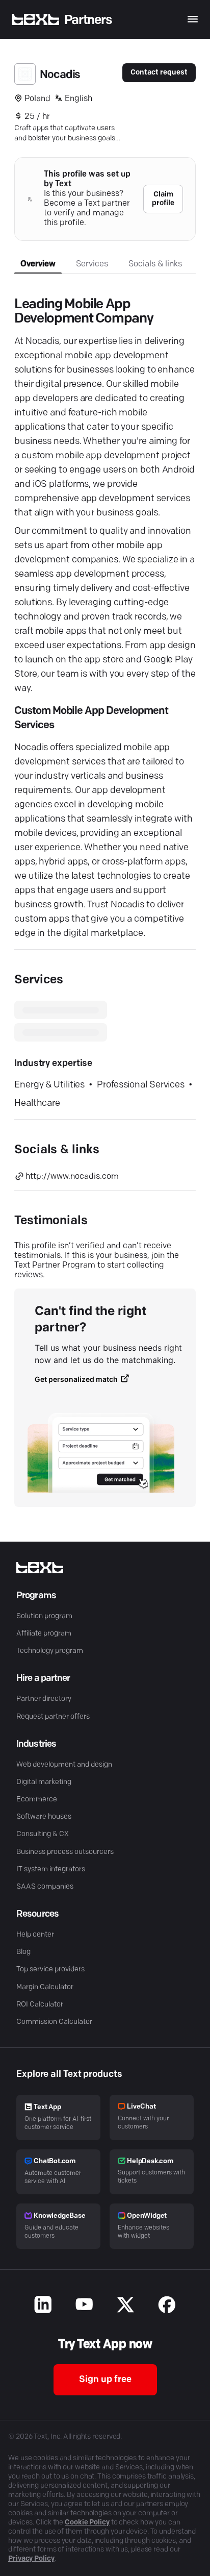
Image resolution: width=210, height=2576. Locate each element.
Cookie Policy (87, 2523)
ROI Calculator (40, 2005)
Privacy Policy (31, 2559)
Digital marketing (44, 1782)
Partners (88, 20)
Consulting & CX (43, 1834)
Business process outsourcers (65, 1852)
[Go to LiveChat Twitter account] (126, 2306)
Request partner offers (53, 1717)
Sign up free (105, 2380)
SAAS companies (45, 1887)
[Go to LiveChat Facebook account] (167, 2306)
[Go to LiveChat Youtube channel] (84, 2306)
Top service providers (50, 1970)
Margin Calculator (45, 1987)
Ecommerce (37, 1800)
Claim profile (163, 199)
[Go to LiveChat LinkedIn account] (43, 2306)
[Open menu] (193, 19)
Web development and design (64, 1765)
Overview (38, 264)
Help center (35, 1935)
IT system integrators (51, 1869)
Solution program (44, 1616)
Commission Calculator (54, 2022)
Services (92, 264)
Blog (23, 1952)
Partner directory (44, 1699)
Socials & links (155, 264)
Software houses (44, 1817)
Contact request (159, 73)
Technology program (50, 1651)
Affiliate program (44, 1634)
